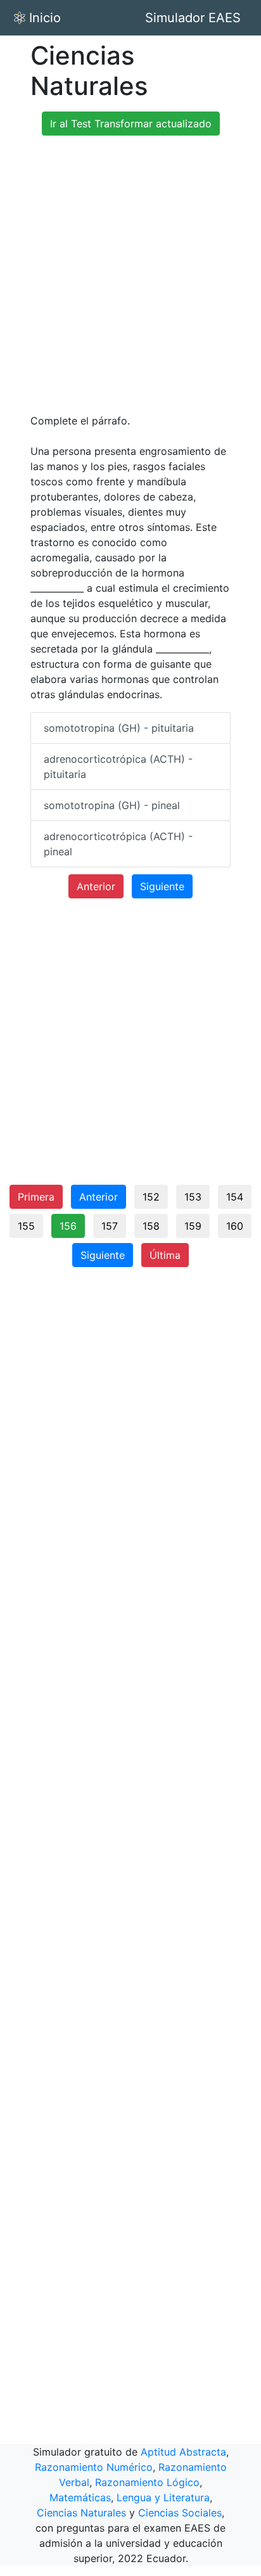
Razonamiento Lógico (147, 2482)
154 (235, 1197)
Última (165, 1255)
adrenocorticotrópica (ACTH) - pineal (118, 844)
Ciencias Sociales (180, 2513)
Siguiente (162, 886)
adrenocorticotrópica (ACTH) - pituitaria (118, 767)
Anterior (96, 886)
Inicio (45, 18)
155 (26, 1226)
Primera (36, 1197)
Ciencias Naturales (81, 2513)
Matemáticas (80, 2497)
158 (151, 1226)
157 (110, 1226)
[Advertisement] (130, 276)
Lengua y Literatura (163, 2497)
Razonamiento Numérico (94, 2467)
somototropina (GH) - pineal (112, 805)
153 (193, 1197)
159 (193, 1226)
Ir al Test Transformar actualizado (131, 124)
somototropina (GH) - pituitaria (119, 728)
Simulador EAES (193, 18)
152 (151, 1197)
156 (68, 1226)
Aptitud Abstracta (183, 2452)
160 (235, 1226)
